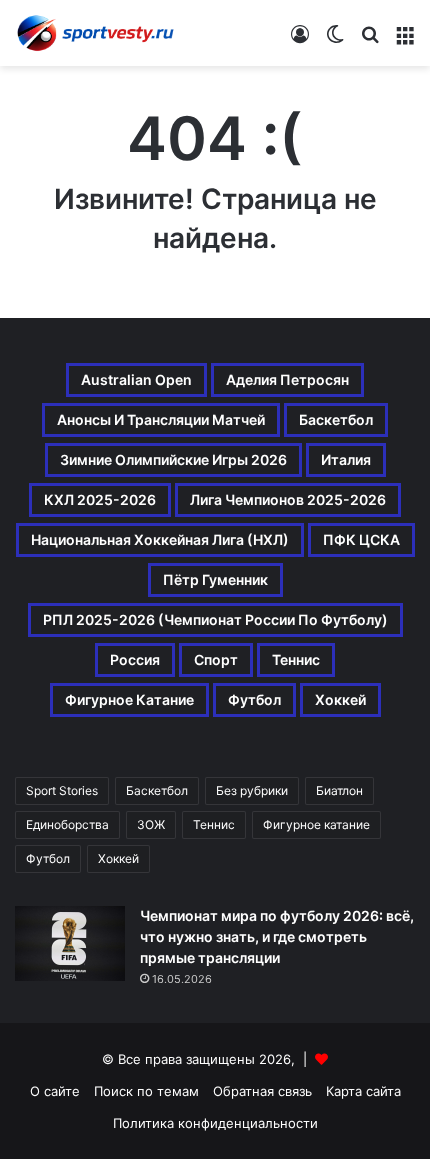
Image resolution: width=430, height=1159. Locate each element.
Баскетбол (336, 419)
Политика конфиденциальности (215, 1123)
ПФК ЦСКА (361, 539)
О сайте (55, 1091)
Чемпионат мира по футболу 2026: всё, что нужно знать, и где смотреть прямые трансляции (277, 936)
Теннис (296, 659)
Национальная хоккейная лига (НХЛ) (160, 539)
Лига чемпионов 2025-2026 (288, 499)
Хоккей (340, 699)
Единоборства (67, 824)
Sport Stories (62, 790)
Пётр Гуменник (215, 579)
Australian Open (136, 379)
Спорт (216, 659)
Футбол (254, 699)
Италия (346, 459)
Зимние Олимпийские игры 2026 (173, 459)
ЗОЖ (151, 824)
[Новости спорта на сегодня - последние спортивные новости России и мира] (95, 33)
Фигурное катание (129, 699)
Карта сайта (363, 1091)
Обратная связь (262, 1091)
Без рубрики (252, 790)
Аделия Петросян (287, 379)
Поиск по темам (146, 1091)
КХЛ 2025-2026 (100, 499)
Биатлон (339, 790)
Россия (135, 659)
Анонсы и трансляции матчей (161, 419)
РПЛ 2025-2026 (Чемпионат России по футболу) (215, 619)
